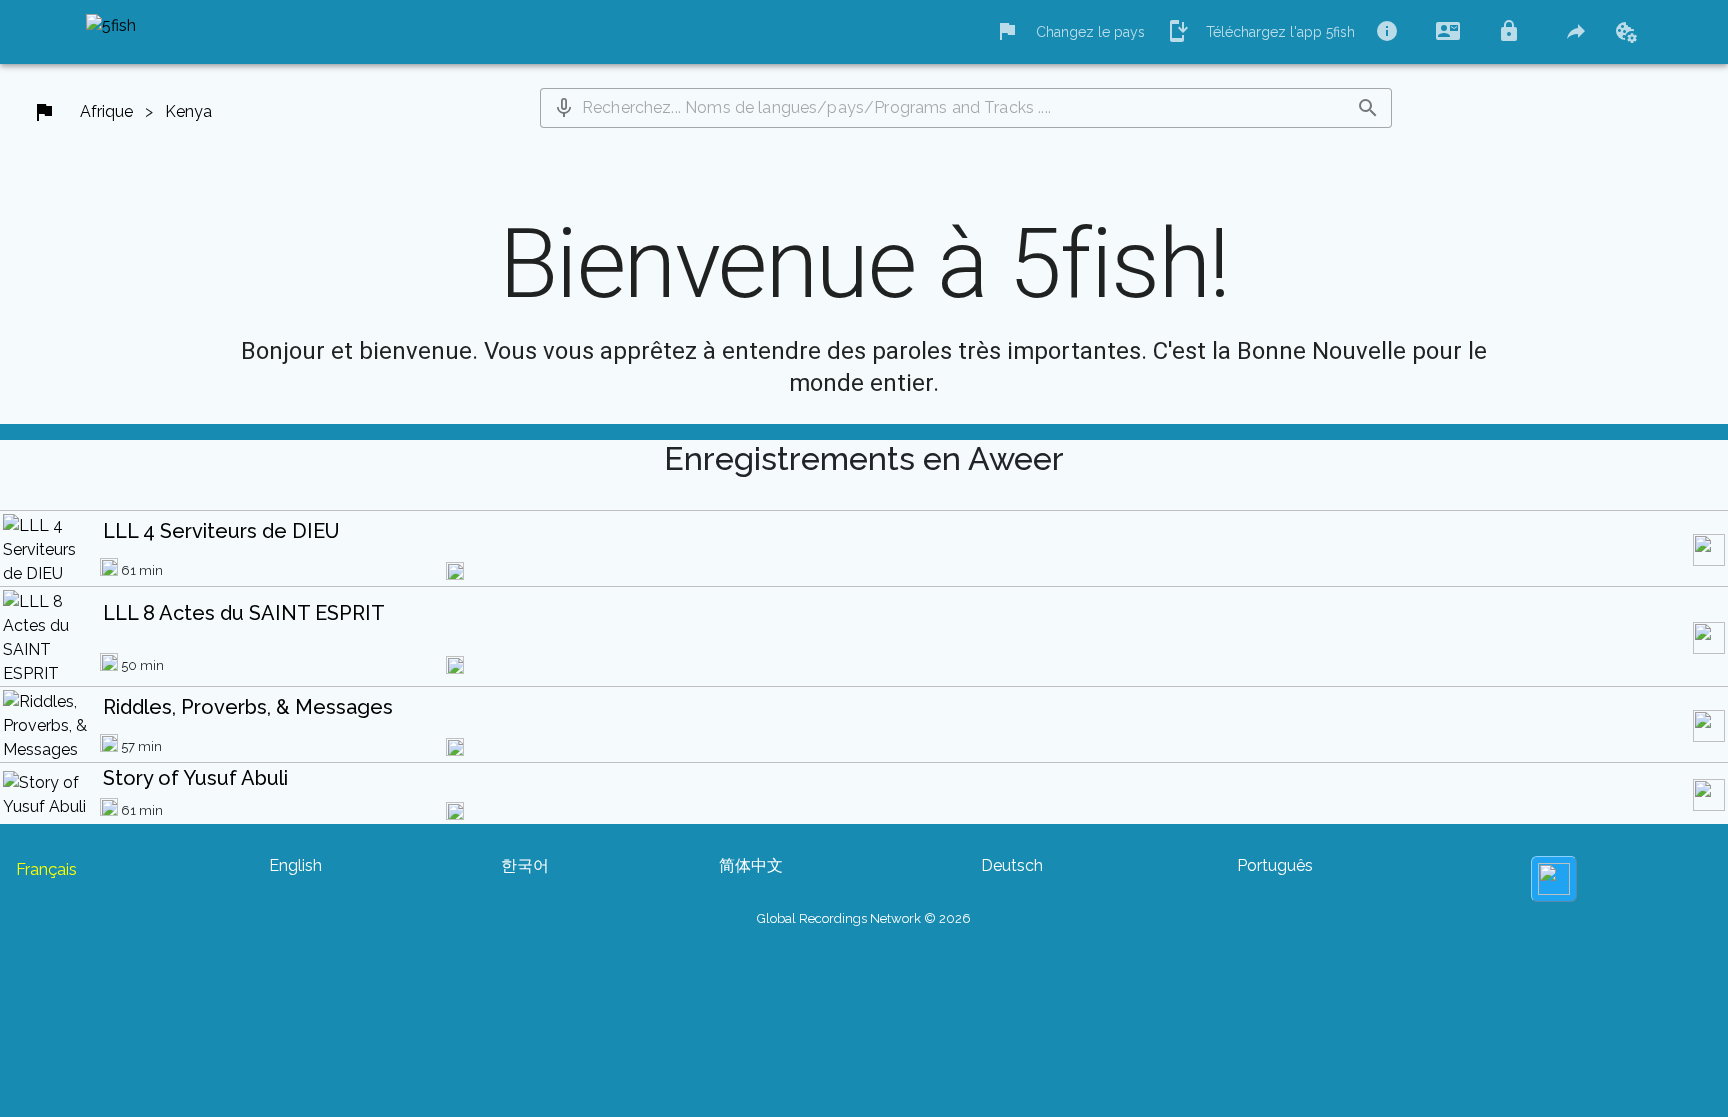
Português (1275, 865)
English (295, 865)
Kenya (188, 111)
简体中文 (751, 865)
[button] (564, 108)
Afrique (106, 111)
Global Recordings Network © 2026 (864, 918)
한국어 (525, 865)
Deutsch (1012, 865)
